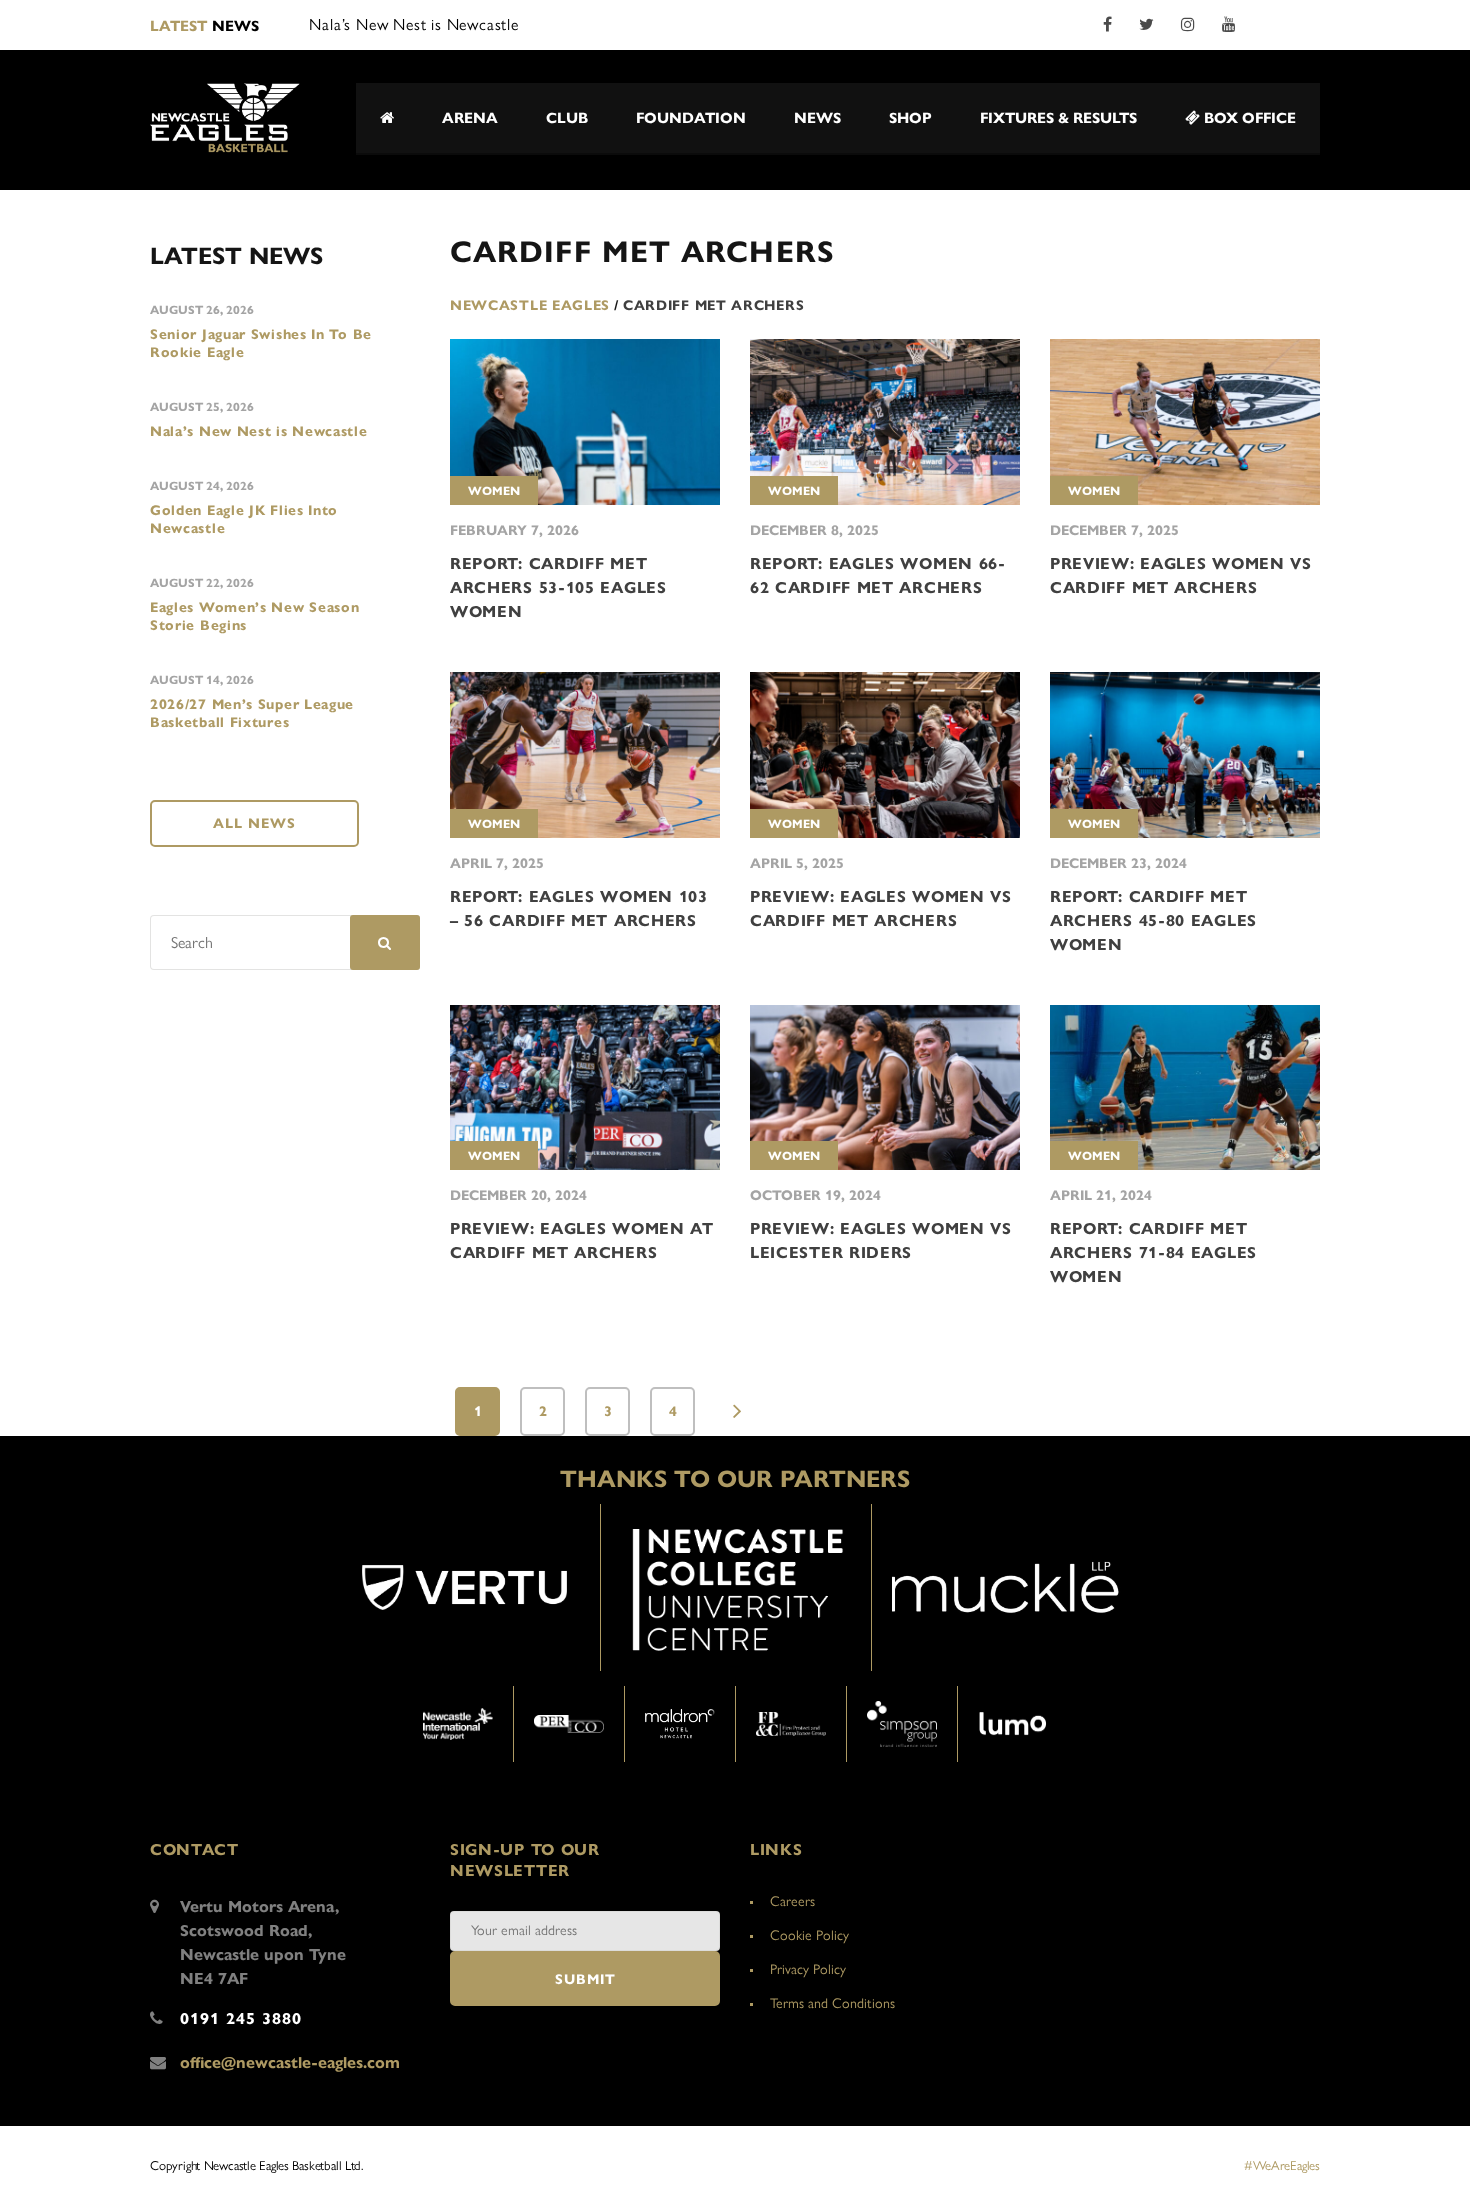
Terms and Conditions (832, 2003)
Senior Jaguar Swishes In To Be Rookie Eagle (261, 343)
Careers (792, 1901)
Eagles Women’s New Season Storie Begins (255, 616)
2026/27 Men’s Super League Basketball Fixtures (252, 713)
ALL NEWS (254, 823)
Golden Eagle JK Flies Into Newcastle (244, 519)
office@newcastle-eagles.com (290, 2062)
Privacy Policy (808, 1969)
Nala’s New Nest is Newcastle (259, 431)
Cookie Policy (809, 1935)
